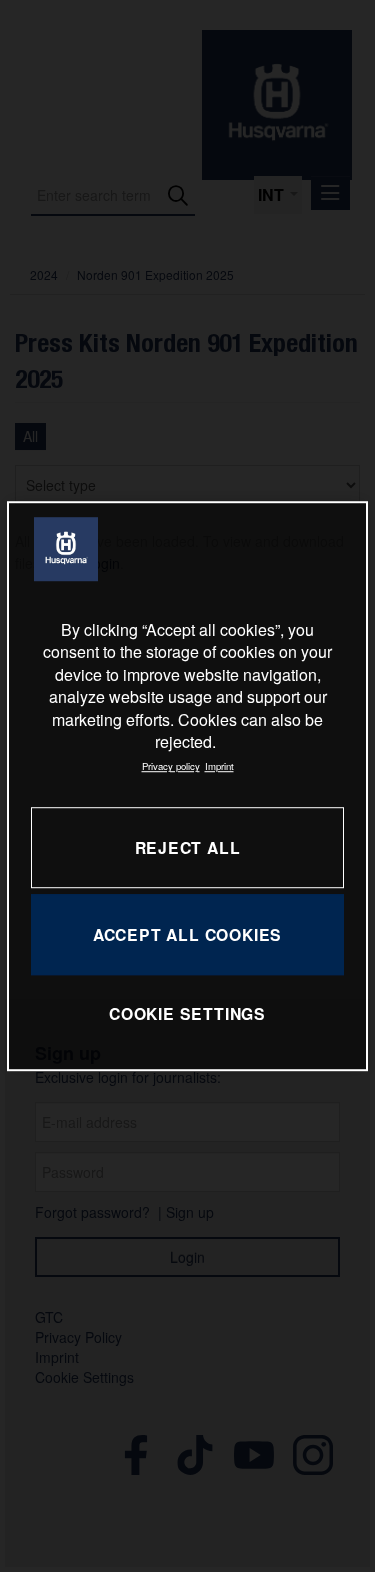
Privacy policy (171, 767)
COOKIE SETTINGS (187, 1014)
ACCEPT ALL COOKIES (187, 934)
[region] (187, 786)
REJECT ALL (188, 847)
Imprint (219, 767)
